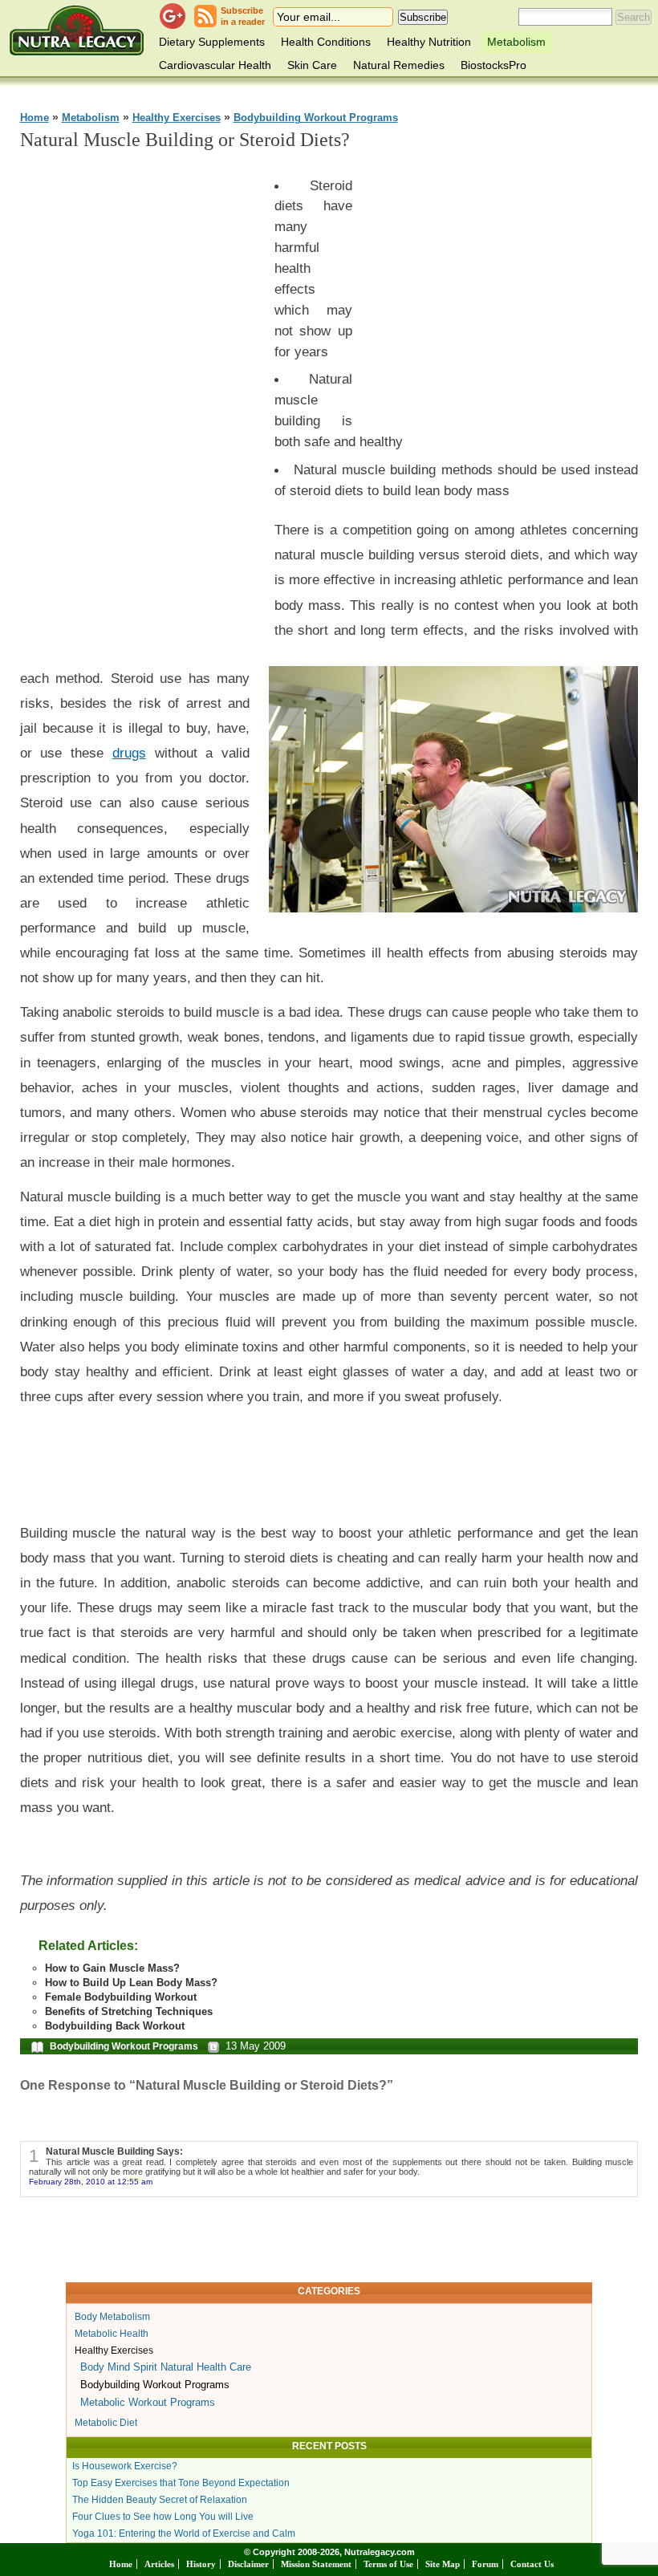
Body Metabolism (112, 2317)
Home (35, 118)
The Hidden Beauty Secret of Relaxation (160, 2500)
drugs (129, 753)
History (201, 2564)
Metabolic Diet (106, 2423)
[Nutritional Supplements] (77, 30)
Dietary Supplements (212, 42)
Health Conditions (326, 42)
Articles (159, 2564)
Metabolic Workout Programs (148, 2402)
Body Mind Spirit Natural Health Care (166, 2367)
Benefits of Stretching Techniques (129, 2011)
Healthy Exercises (177, 118)
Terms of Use (388, 2564)
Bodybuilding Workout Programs (316, 118)
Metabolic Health (112, 2334)
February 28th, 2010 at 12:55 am (91, 2182)
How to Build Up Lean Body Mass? (131, 1983)
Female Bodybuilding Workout (121, 1997)
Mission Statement (316, 2564)
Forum (485, 2564)
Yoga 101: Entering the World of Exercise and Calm (184, 2533)
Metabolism (516, 42)
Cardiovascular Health (215, 65)
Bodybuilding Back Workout (115, 2026)
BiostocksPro (494, 65)
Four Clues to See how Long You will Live (163, 2517)
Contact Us (532, 2564)
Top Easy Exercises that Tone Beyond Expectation (181, 2483)
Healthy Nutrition (429, 42)
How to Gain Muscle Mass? (112, 1968)
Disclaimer (248, 2564)
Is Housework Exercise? (125, 2466)
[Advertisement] (140, 407)
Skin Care (312, 65)
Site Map (443, 2564)
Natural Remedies (399, 65)
